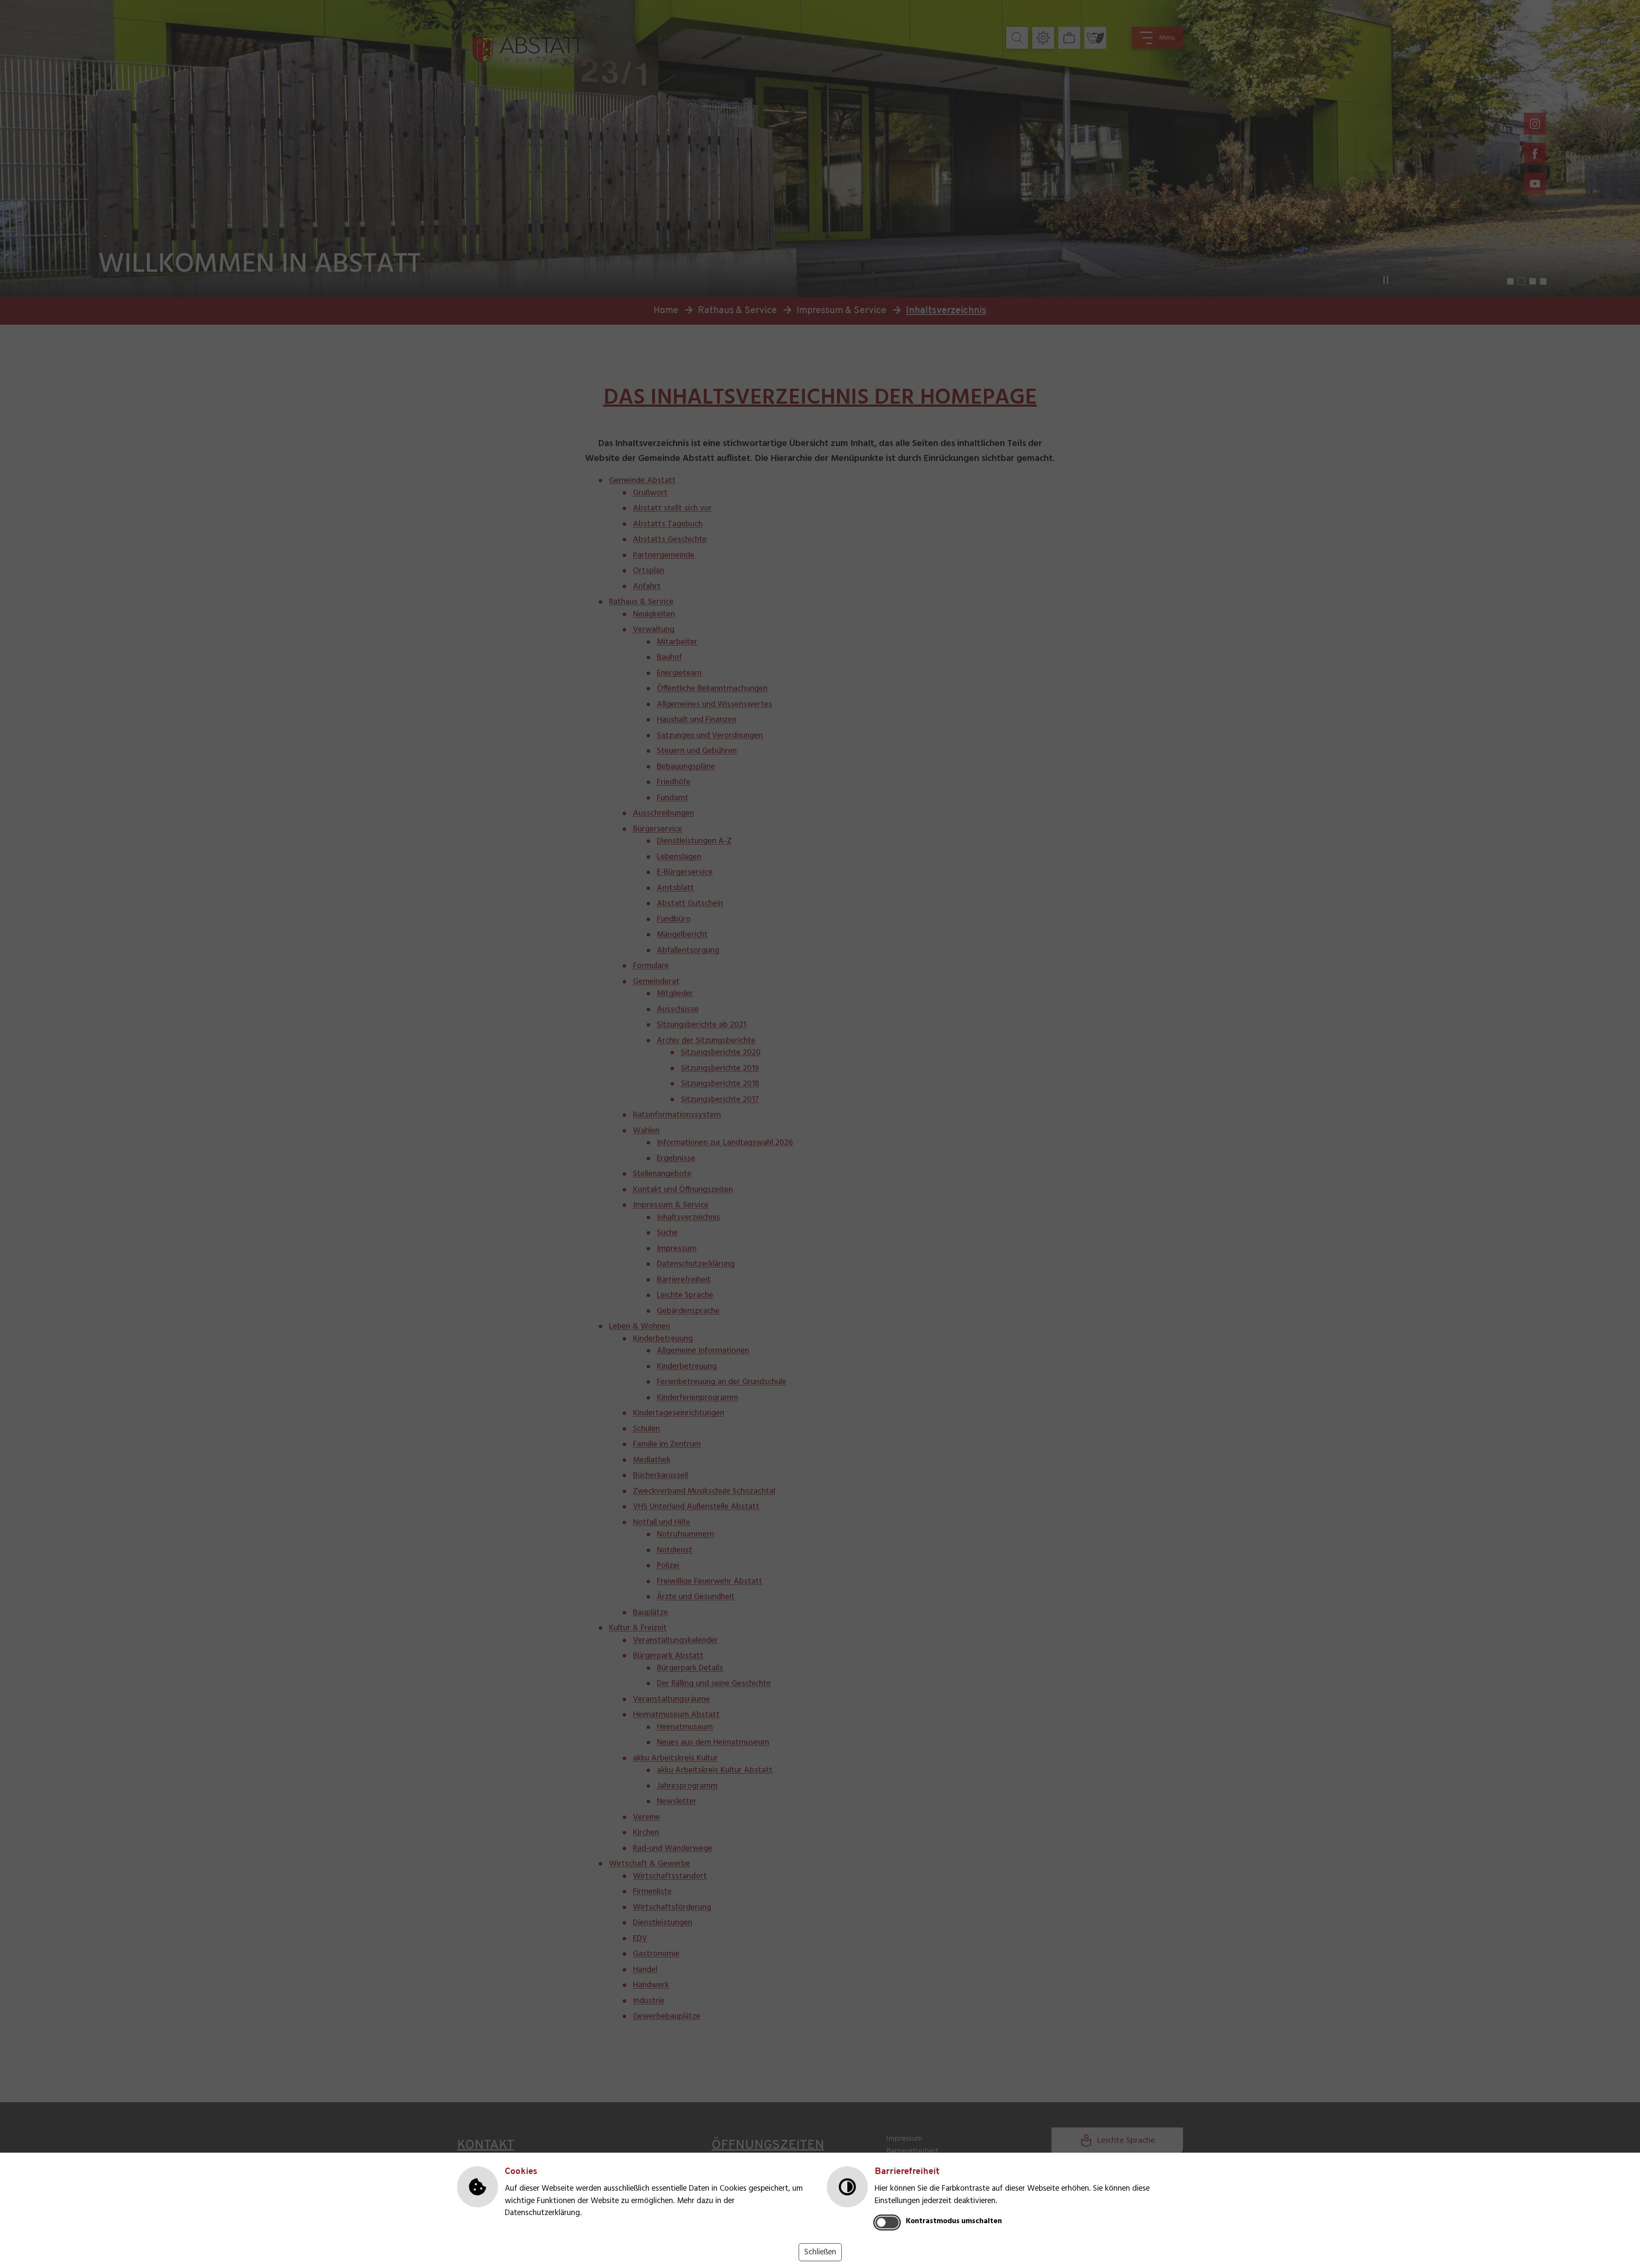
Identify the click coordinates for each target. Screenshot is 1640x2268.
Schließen (820, 2252)
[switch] (887, 2222)
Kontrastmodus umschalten (954, 2221)
